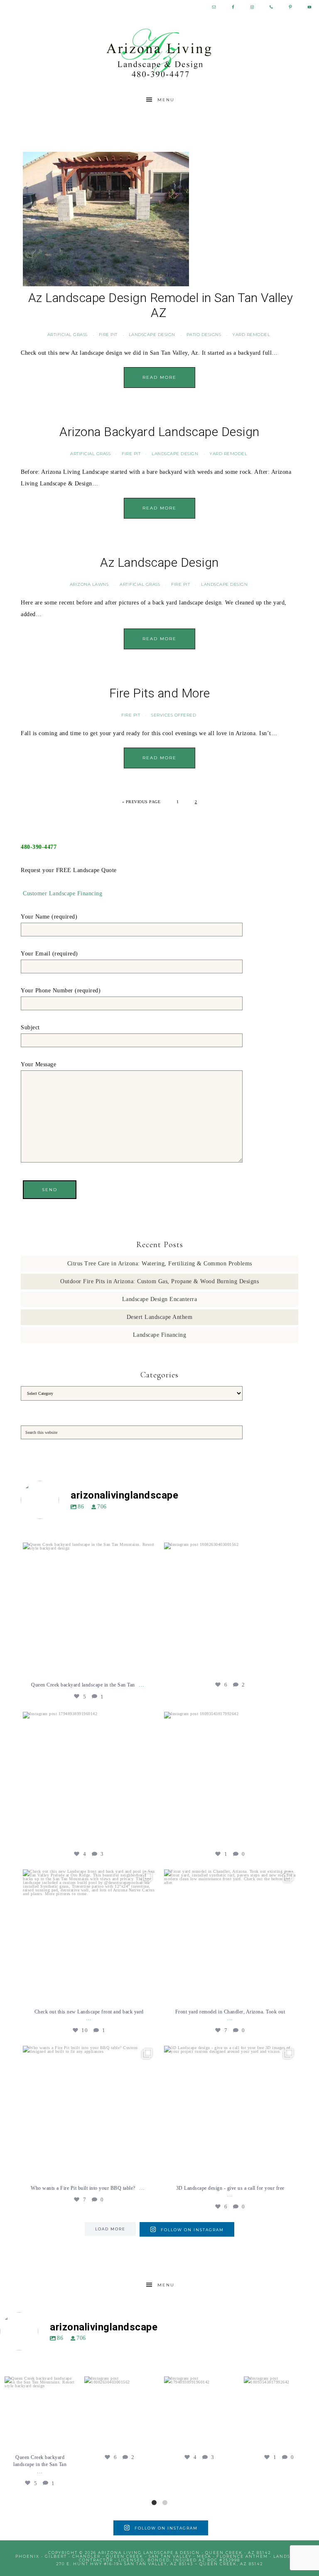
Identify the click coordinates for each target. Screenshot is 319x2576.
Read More (159, 377)
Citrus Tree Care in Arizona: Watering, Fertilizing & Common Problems (160, 1264)
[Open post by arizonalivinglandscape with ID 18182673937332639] (89, 2112)
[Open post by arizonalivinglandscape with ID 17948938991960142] (89, 1778)
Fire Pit (108, 335)
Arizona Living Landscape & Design (159, 53)
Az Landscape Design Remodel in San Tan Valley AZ (161, 305)
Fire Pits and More (160, 693)
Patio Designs (204, 335)
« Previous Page (141, 802)
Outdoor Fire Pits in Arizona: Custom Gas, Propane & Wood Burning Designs (159, 1281)
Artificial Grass (67, 335)
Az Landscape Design (159, 562)
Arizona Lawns (89, 584)
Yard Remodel (251, 335)
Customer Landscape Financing (63, 893)
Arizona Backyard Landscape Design (159, 432)
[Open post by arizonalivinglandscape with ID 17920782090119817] (230, 1935)
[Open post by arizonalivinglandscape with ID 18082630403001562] (230, 1608)
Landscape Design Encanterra (160, 1299)
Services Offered (174, 715)
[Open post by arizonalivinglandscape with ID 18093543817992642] (230, 1778)
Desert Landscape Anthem (160, 1317)
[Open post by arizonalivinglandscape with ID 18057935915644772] (89, 1935)
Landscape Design (152, 335)
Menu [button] (166, 100)
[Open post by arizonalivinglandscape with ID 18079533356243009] (89, 1608)
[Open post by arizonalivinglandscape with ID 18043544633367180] (230, 2112)
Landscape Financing (160, 1335)
